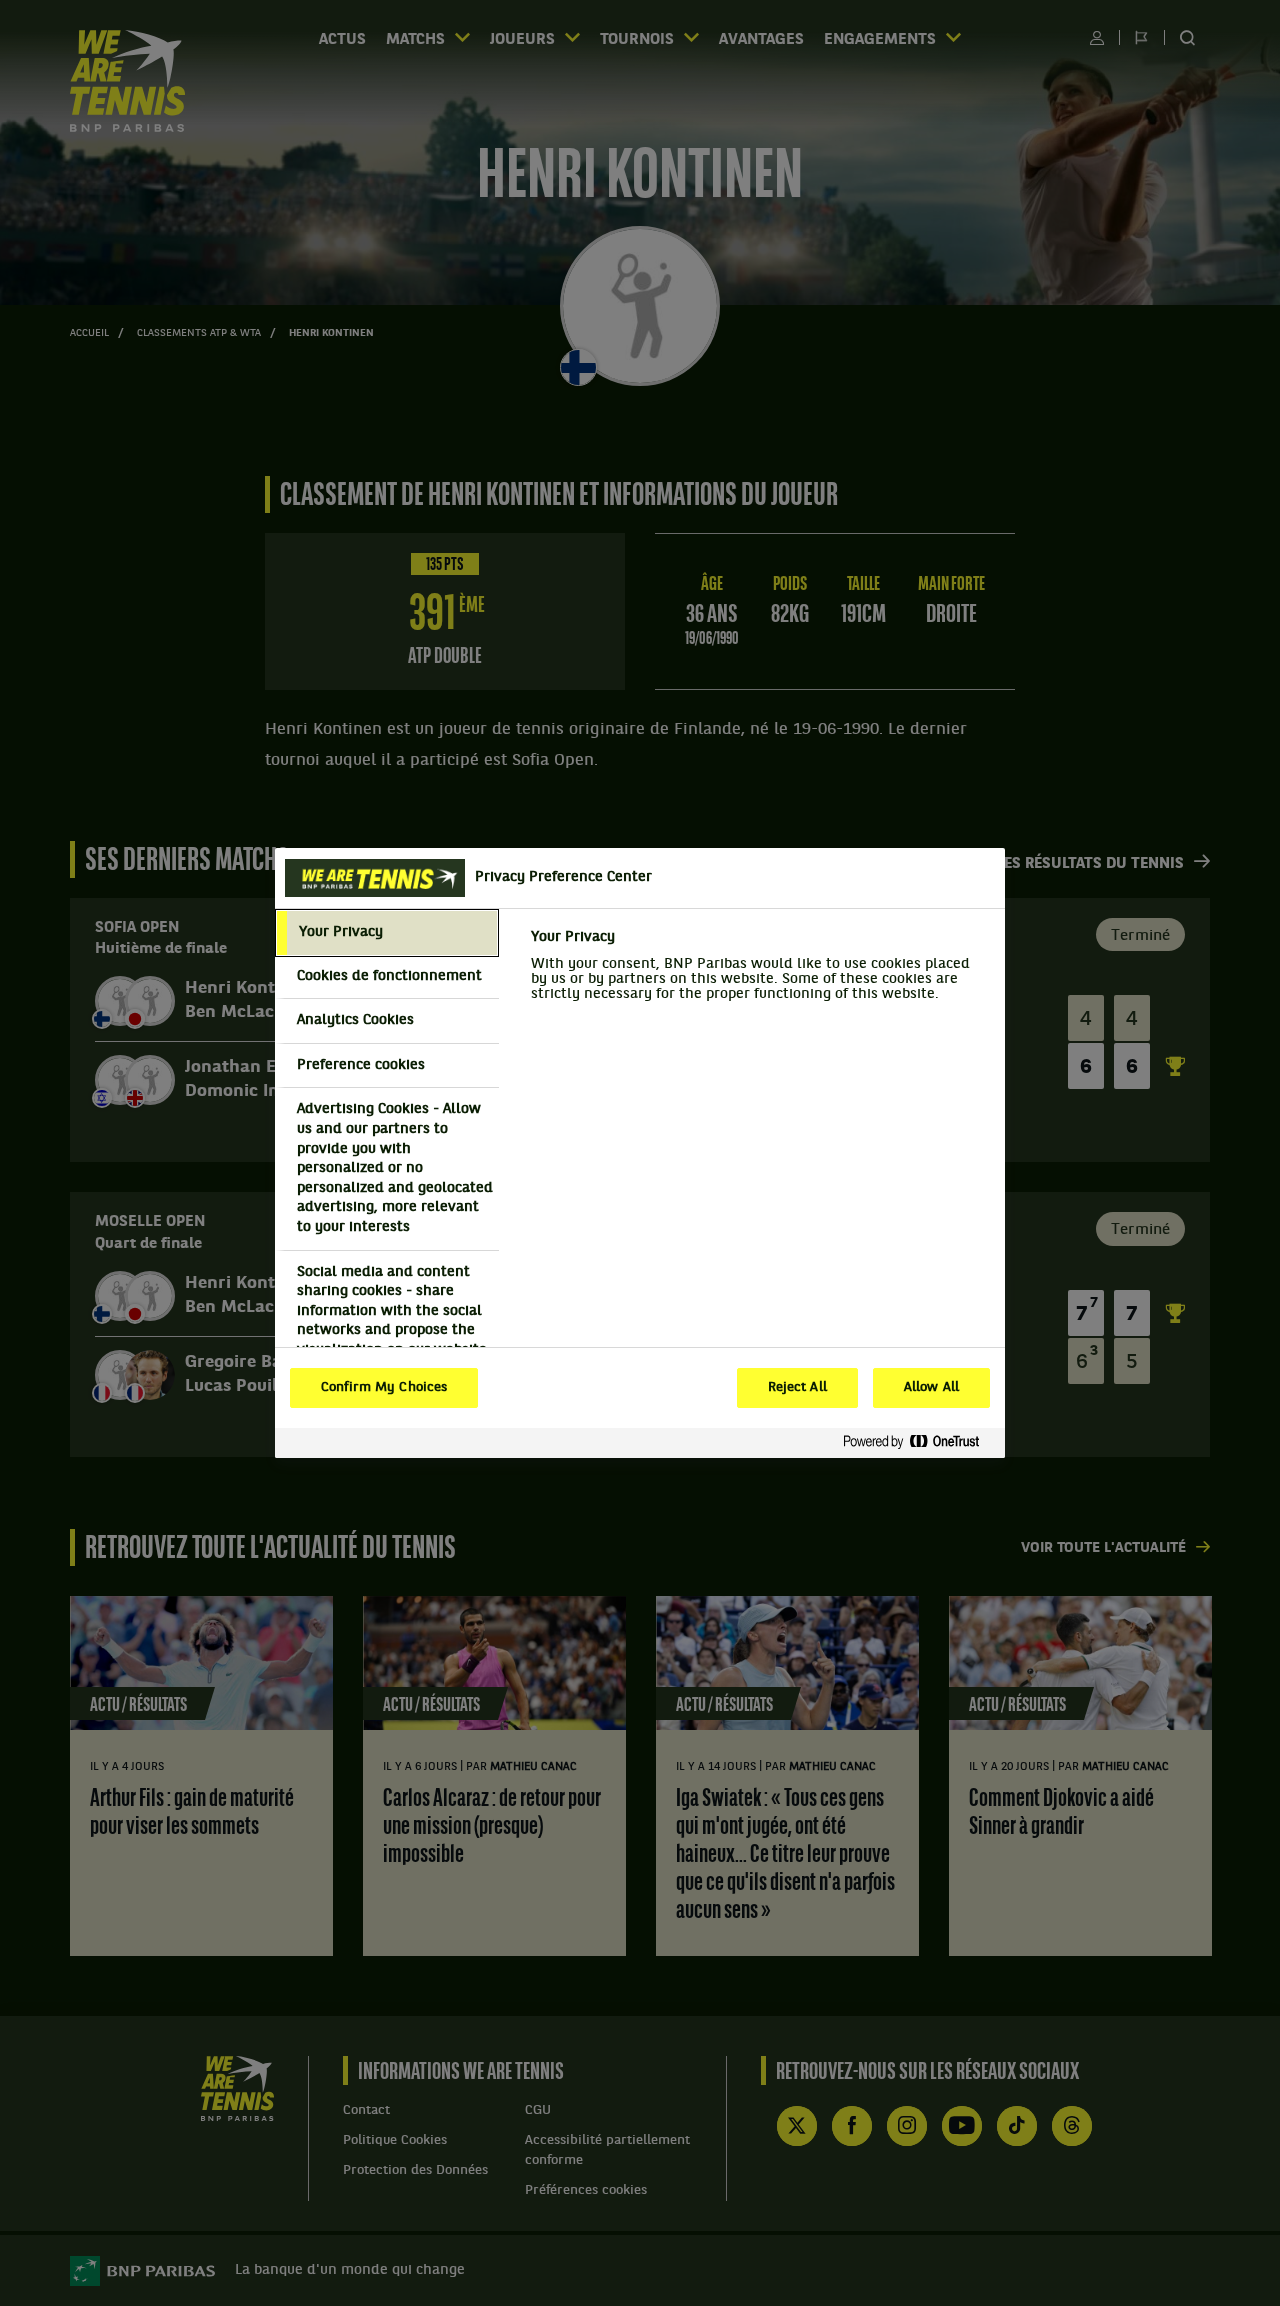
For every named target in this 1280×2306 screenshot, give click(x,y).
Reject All (797, 1388)
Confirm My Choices (384, 1388)
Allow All (931, 1388)
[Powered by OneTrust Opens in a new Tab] (919, 1442)
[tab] (387, 933)
